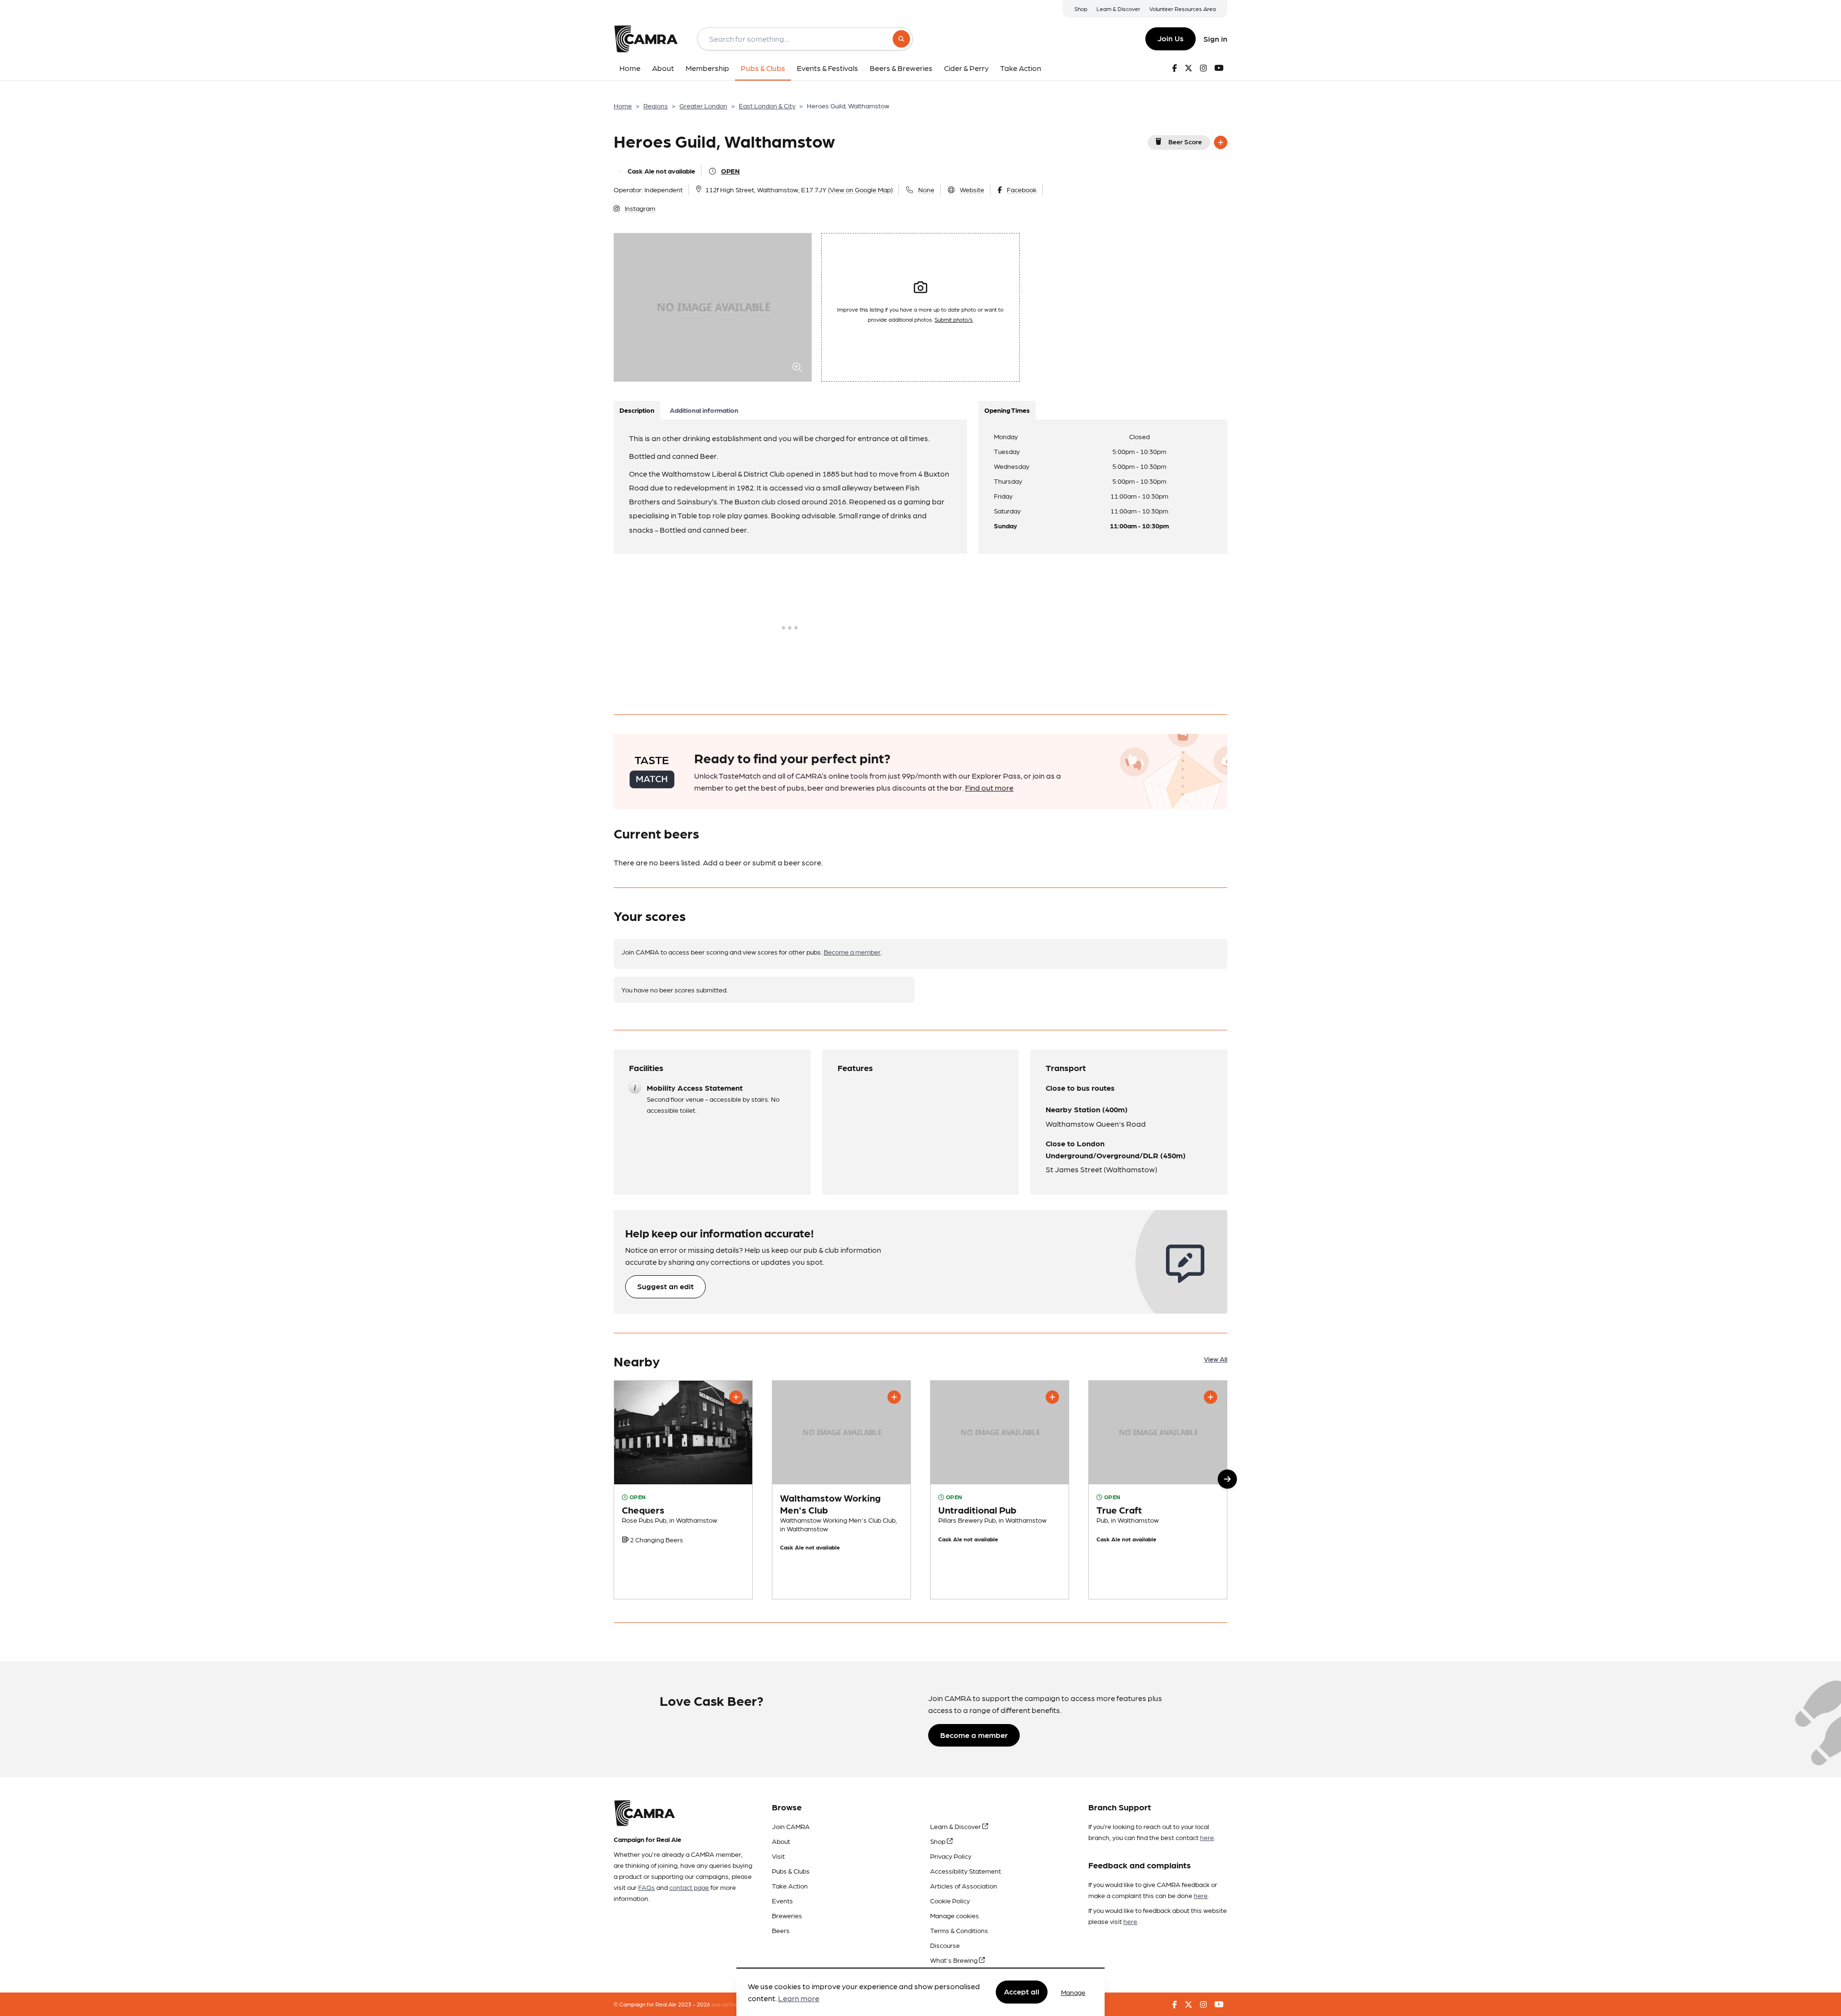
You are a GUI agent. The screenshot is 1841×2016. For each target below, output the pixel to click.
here (1207, 1837)
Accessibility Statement (966, 1871)
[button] (1227, 1479)
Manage (1073, 1992)
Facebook (1022, 189)
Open (730, 171)
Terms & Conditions (959, 1930)
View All (1216, 1359)
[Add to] (1221, 142)
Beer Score (1185, 141)
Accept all (1022, 1992)
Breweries (787, 1915)
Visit (778, 1856)
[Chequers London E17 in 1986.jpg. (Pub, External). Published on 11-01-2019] (683, 1490)
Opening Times (1007, 410)
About (781, 1841)
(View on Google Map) (860, 189)
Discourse (945, 1945)
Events (782, 1900)
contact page (689, 1887)
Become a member (852, 952)
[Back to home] (646, 39)
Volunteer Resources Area (1183, 9)
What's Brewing (955, 1960)
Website (972, 189)
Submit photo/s (954, 319)
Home (623, 105)
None (926, 189)
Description (637, 410)
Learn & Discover (1118, 9)
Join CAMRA (791, 1826)
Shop (1081, 9)
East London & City (767, 105)
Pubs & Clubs (791, 1871)
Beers (781, 1930)
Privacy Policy (951, 1856)
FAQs (647, 1887)
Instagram (640, 208)
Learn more (799, 1999)
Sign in (1215, 39)
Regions (656, 105)
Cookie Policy (950, 1900)
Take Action (790, 1886)
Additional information (704, 410)
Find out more (989, 787)
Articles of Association (964, 1886)
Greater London (703, 105)
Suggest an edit (665, 1286)
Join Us (1171, 38)
